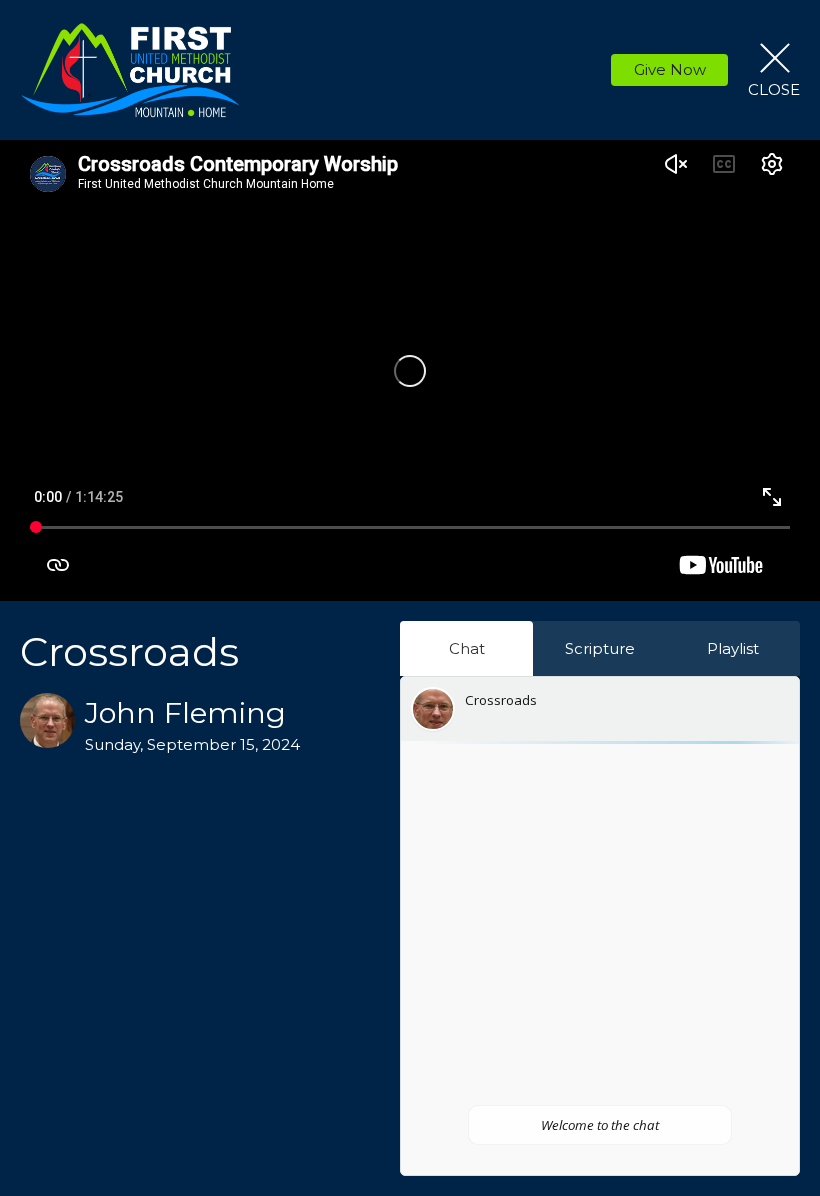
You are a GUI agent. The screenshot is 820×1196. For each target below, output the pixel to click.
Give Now (670, 69)
